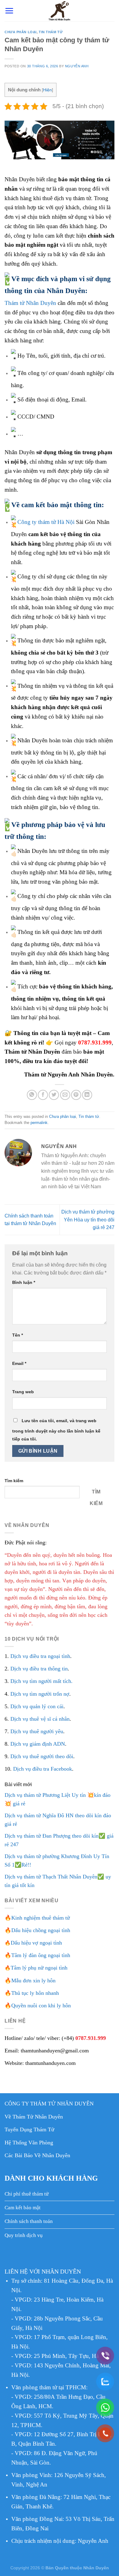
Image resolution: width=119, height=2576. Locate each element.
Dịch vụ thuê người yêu (37, 1731)
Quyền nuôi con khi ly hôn (41, 2005)
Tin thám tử (51, 32)
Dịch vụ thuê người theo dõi (42, 1756)
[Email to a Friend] (65, 1095)
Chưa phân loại (21, 32)
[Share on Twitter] (54, 1095)
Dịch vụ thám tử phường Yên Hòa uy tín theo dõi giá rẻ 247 (88, 1220)
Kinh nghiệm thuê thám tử (41, 1918)
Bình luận (24, 1282)
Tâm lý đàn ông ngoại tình (41, 1955)
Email (19, 1363)
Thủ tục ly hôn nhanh (35, 1993)
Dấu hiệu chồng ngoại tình (41, 1930)
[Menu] (9, 11)
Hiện (47, 90)
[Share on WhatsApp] (32, 1095)
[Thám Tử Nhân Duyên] (60, 11)
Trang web (23, 1392)
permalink (39, 1123)
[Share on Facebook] (43, 1095)
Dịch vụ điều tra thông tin (39, 1669)
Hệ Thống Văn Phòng (29, 2143)
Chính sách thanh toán (29, 2221)
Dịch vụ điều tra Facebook (43, 1769)
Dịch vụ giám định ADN (38, 1744)
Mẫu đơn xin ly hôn (33, 1981)
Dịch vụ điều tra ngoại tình (40, 1656)
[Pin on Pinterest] (76, 1095)
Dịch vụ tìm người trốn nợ (40, 1694)
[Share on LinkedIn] (87, 1095)
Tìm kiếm (14, 1481)
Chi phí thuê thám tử (27, 2194)
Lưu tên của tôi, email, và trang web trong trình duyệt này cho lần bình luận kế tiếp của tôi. (56, 1430)
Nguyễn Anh (77, 66)
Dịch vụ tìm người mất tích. (41, 1681)
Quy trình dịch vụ (24, 2235)
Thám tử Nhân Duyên (30, 303)
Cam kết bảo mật (23, 2208)
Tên (18, 1335)
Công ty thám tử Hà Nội (46, 522)
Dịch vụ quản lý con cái (37, 1706)
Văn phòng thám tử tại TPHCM (49, 2387)
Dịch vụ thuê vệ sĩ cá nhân (40, 1719)
